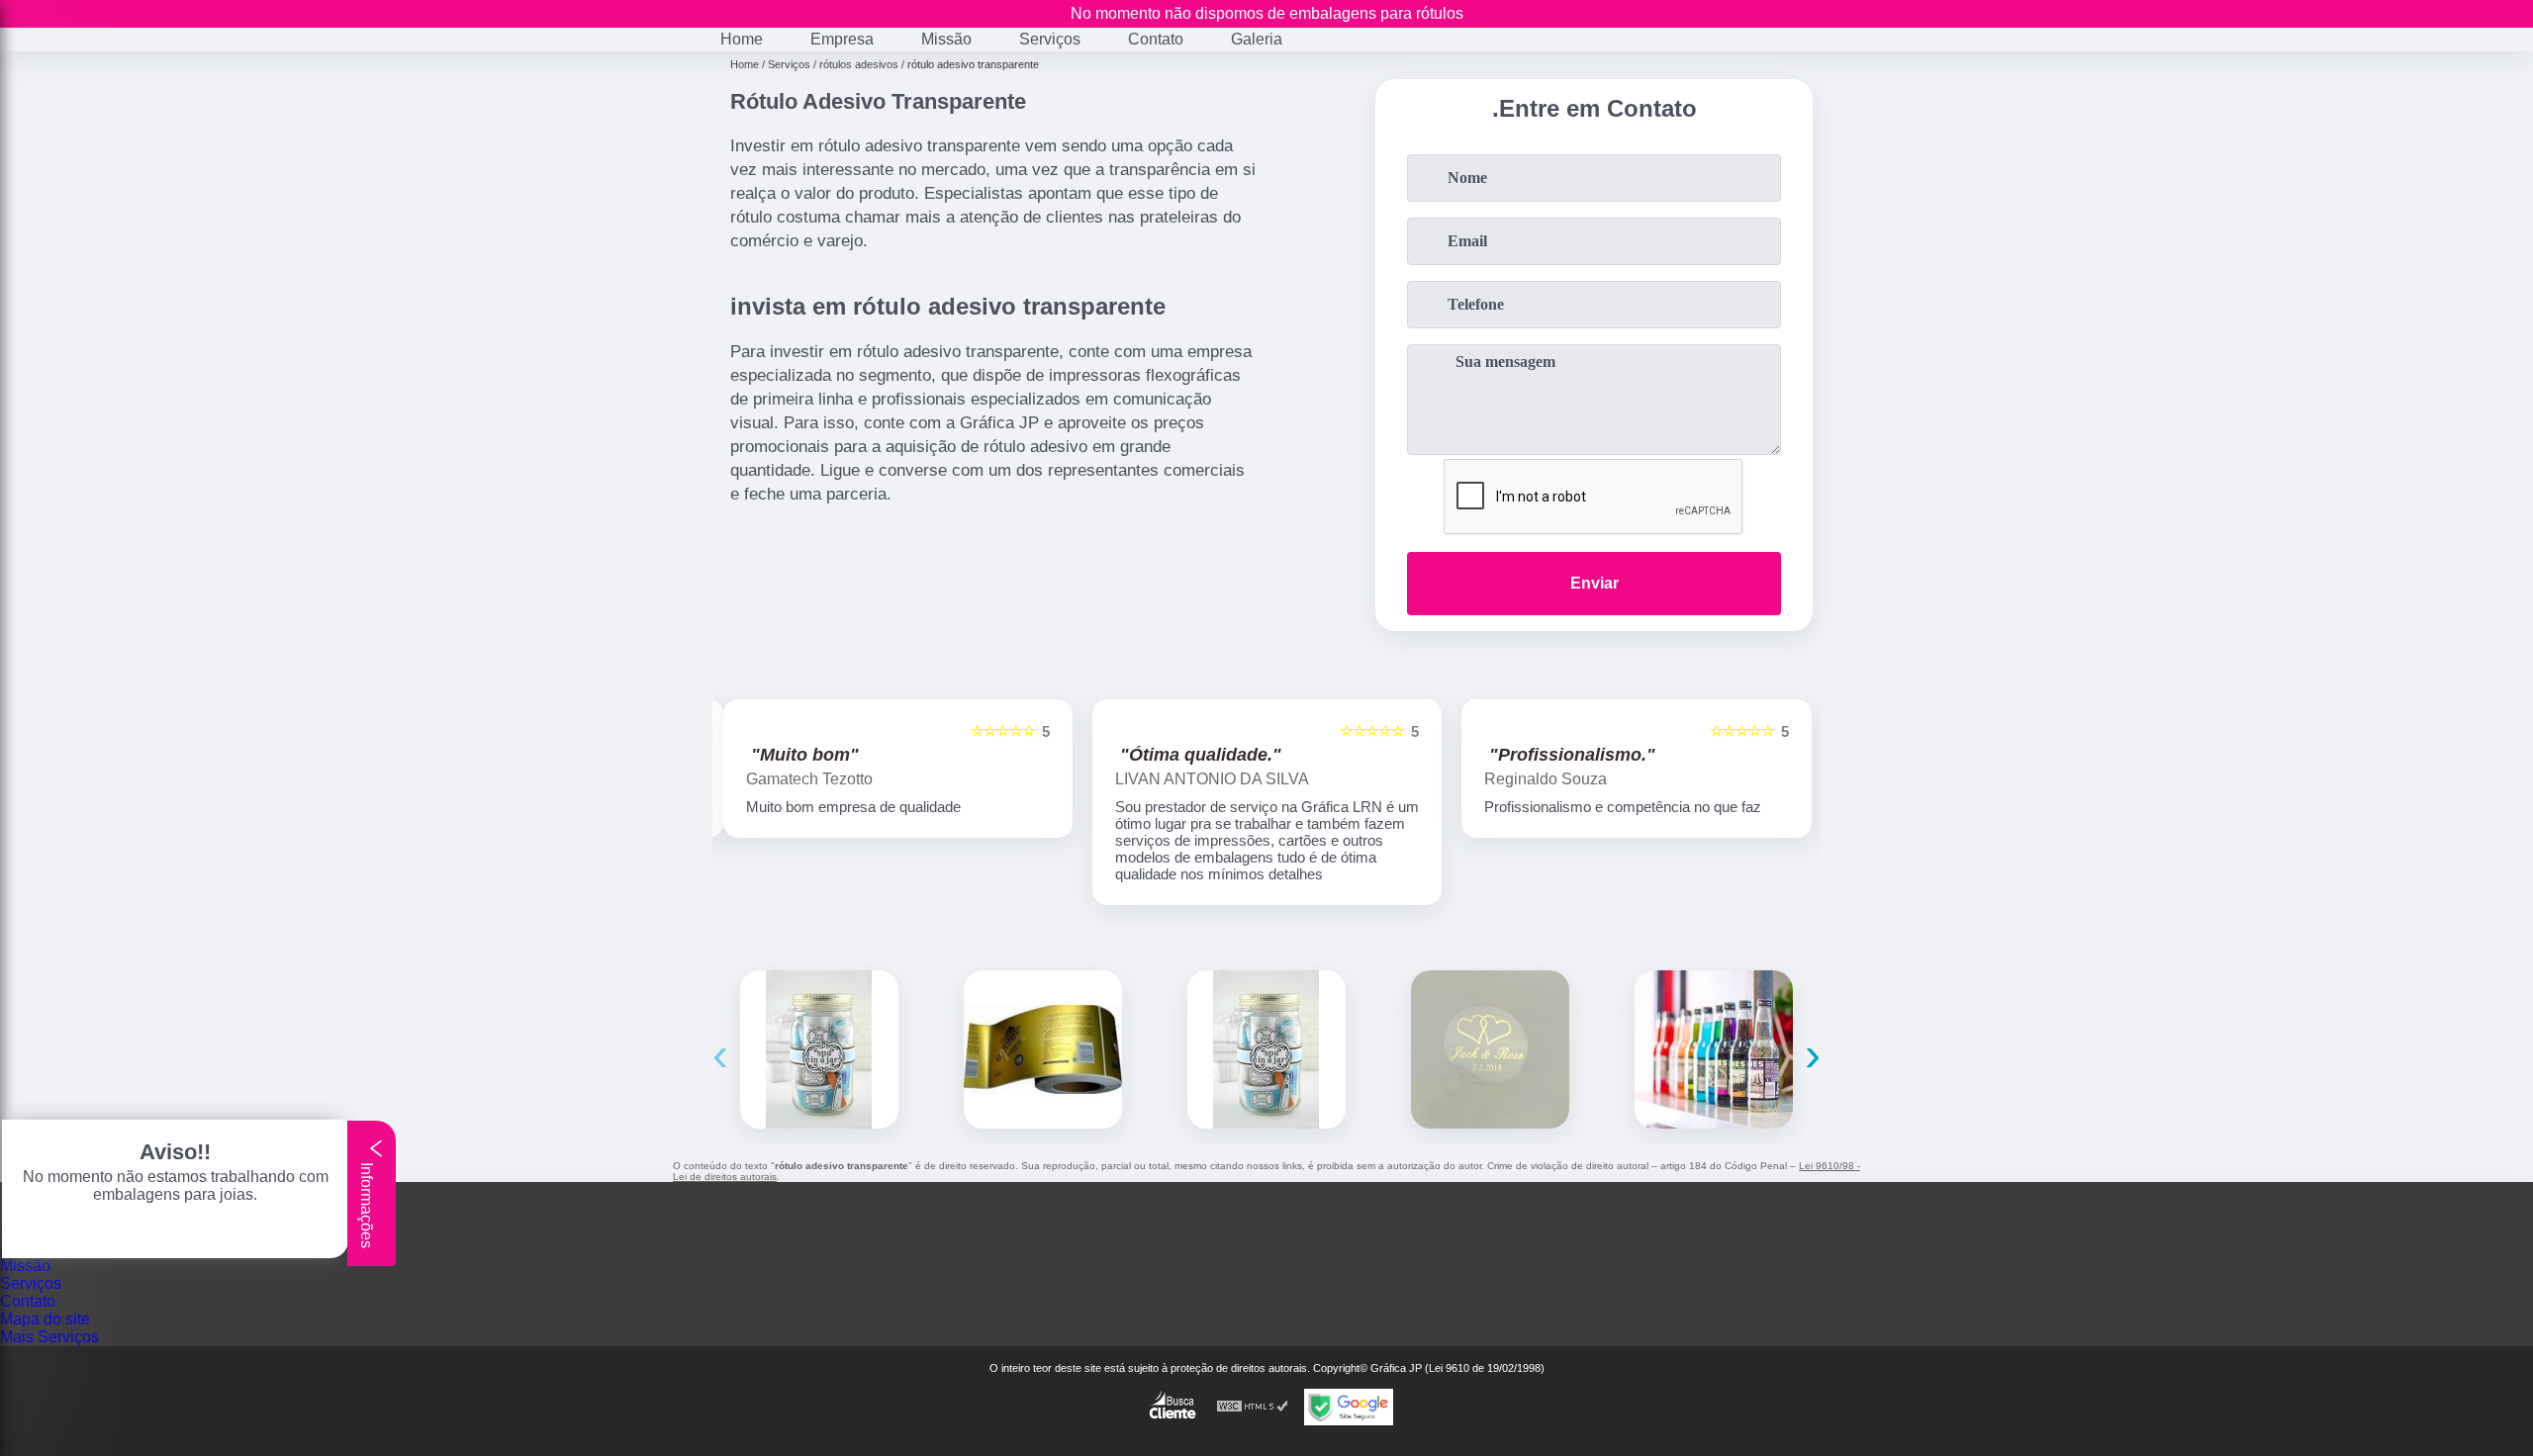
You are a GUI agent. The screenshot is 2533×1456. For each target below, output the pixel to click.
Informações (367, 1203)
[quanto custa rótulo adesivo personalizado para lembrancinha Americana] (1714, 1049)
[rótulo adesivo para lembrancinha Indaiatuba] (1266, 1049)
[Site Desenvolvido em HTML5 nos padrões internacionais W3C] (1253, 1407)
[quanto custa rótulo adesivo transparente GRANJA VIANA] (1490, 1049)
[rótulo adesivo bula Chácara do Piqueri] (819, 1049)
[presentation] (720, 1054)
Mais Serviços (49, 1337)
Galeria (1257, 39)
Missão (946, 39)
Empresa (842, 39)
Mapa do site (45, 1319)
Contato (1156, 39)
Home (742, 39)
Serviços (1050, 39)
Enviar (1595, 583)
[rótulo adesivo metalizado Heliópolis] (1043, 1049)
